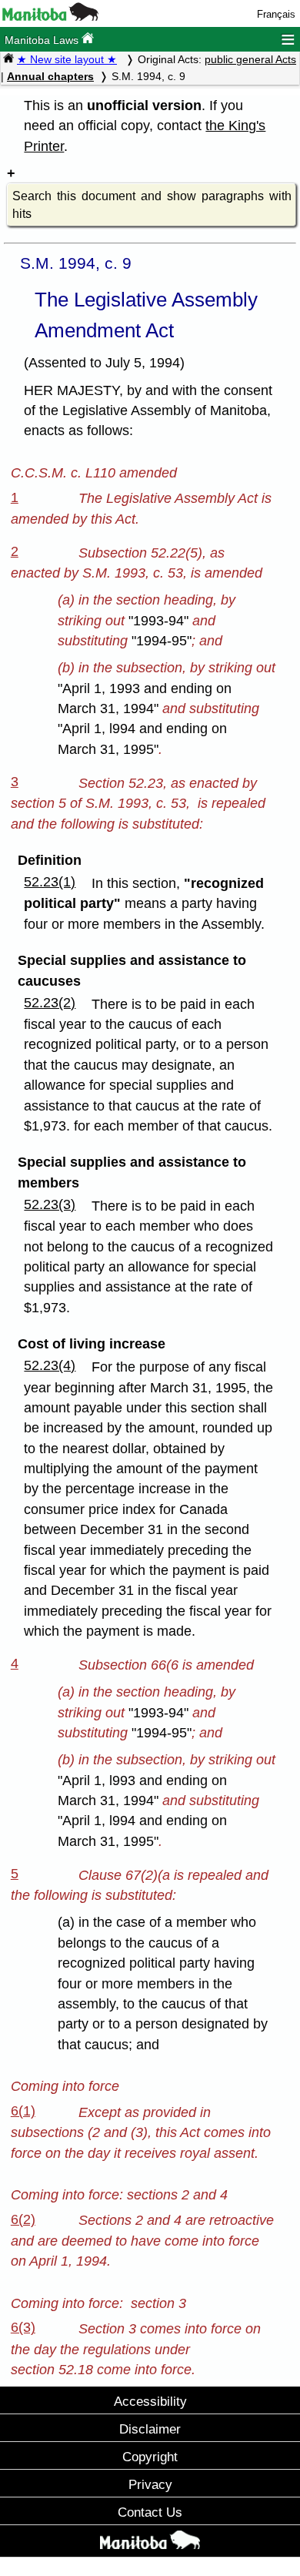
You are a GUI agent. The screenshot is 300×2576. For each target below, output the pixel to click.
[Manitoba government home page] (50, 17)
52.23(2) (50, 1003)
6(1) (23, 2111)
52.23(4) (50, 1365)
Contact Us (150, 2512)
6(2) (23, 2219)
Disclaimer (150, 2429)
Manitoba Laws (43, 40)
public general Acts (250, 59)
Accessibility (150, 2401)
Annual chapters (50, 76)
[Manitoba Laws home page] (8, 59)
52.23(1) (50, 882)
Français (276, 14)
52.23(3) (50, 1204)
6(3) (23, 2327)
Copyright (150, 2457)
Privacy (150, 2484)
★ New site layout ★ (67, 59)
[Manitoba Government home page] (150, 2543)
